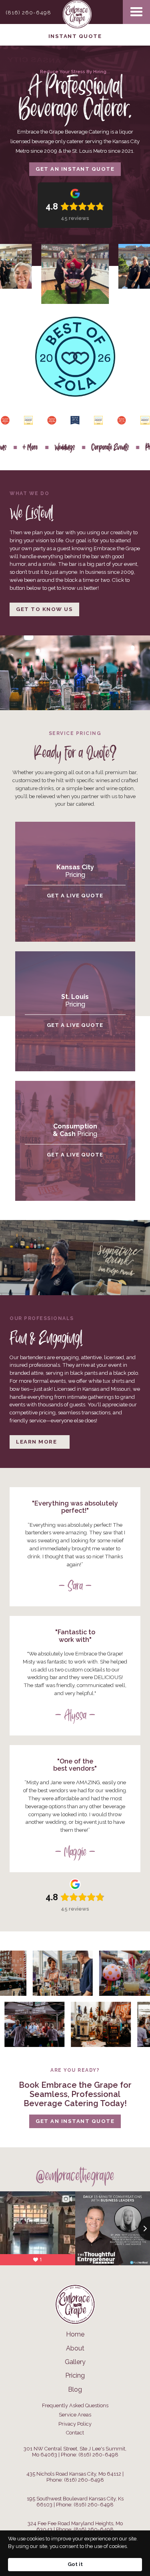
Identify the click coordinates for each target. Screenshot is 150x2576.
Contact (75, 2433)
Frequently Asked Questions (75, 2406)
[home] (75, 12)
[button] (136, 12)
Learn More (36, 1442)
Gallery (75, 2362)
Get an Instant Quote (75, 169)
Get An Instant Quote (75, 2121)
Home (75, 2334)
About (75, 2348)
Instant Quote (75, 36)
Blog (75, 2390)
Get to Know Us (44, 609)
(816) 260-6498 (28, 13)
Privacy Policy (75, 2424)
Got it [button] (75, 2564)
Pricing (75, 2376)
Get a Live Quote (75, 896)
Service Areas (75, 2415)
